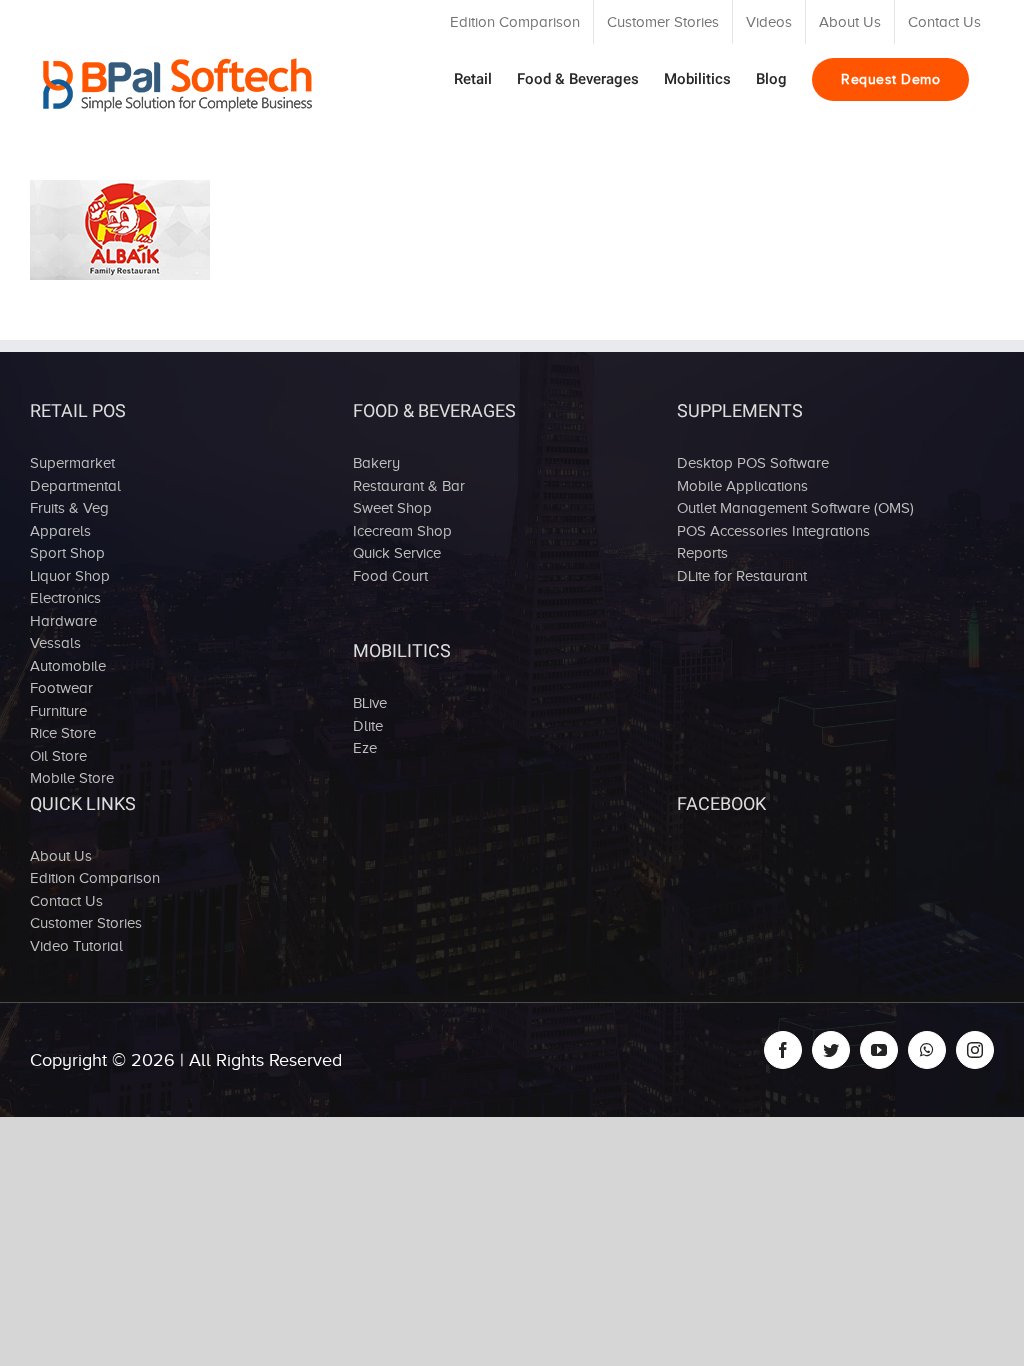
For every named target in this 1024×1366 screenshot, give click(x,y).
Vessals (55, 643)
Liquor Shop (70, 576)
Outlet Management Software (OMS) (795, 508)
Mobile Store (72, 778)
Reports (702, 553)
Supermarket (72, 463)
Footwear (61, 688)
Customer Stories (86, 923)
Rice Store (63, 733)
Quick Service (397, 553)
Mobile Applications (742, 486)
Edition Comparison (95, 878)
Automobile (68, 666)
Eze (365, 748)
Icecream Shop (402, 531)
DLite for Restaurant (742, 576)
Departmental (75, 486)
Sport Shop (67, 553)
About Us (61, 856)
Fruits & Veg (69, 508)
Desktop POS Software (753, 463)
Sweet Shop (392, 508)
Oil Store (58, 756)
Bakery (376, 463)
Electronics (65, 598)
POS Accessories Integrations (773, 531)
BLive (370, 703)
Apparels (60, 531)
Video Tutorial (76, 946)
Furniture (58, 711)
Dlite (368, 726)
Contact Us (66, 901)
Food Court (390, 576)
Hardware (63, 621)
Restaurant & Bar (409, 486)
